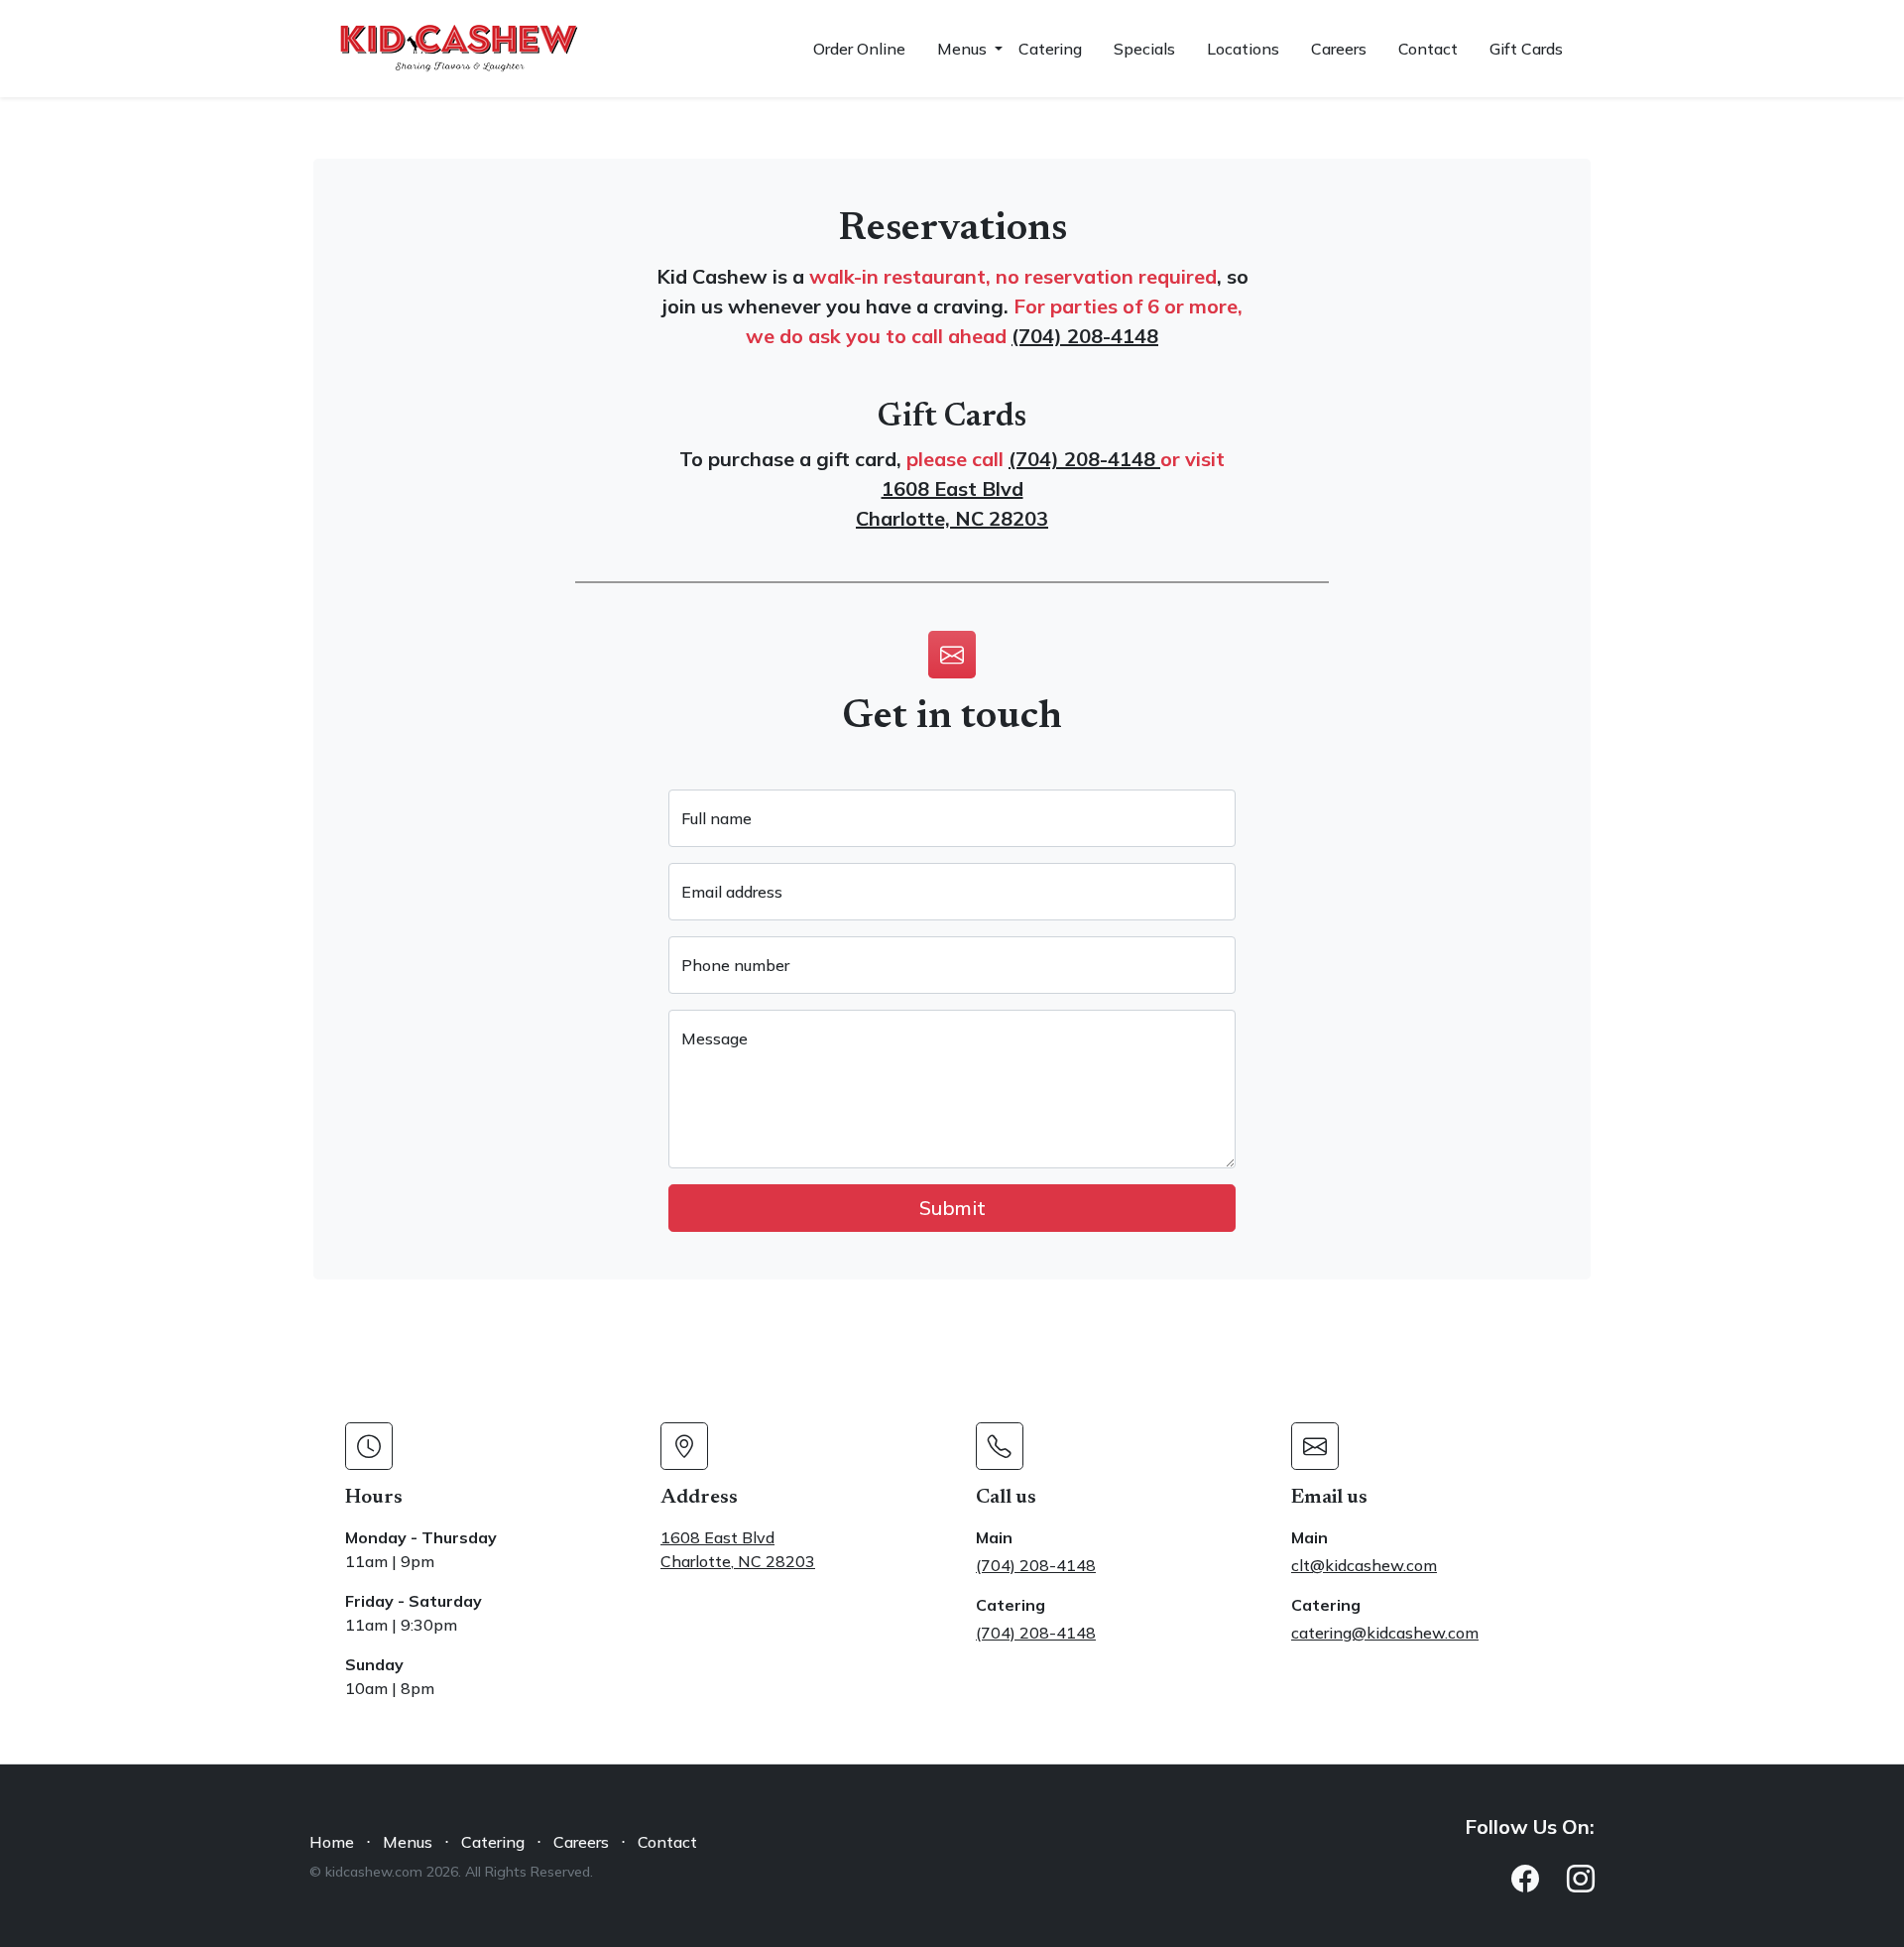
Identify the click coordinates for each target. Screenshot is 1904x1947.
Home (332, 1842)
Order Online (859, 49)
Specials (1144, 49)
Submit (952, 1208)
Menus (408, 1842)
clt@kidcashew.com (1364, 1565)
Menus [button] (964, 49)
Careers (1339, 49)
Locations (1243, 49)
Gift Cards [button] (1526, 49)
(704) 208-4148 (1085, 336)
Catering (1050, 49)
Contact (1428, 49)
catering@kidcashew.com (1385, 1633)
